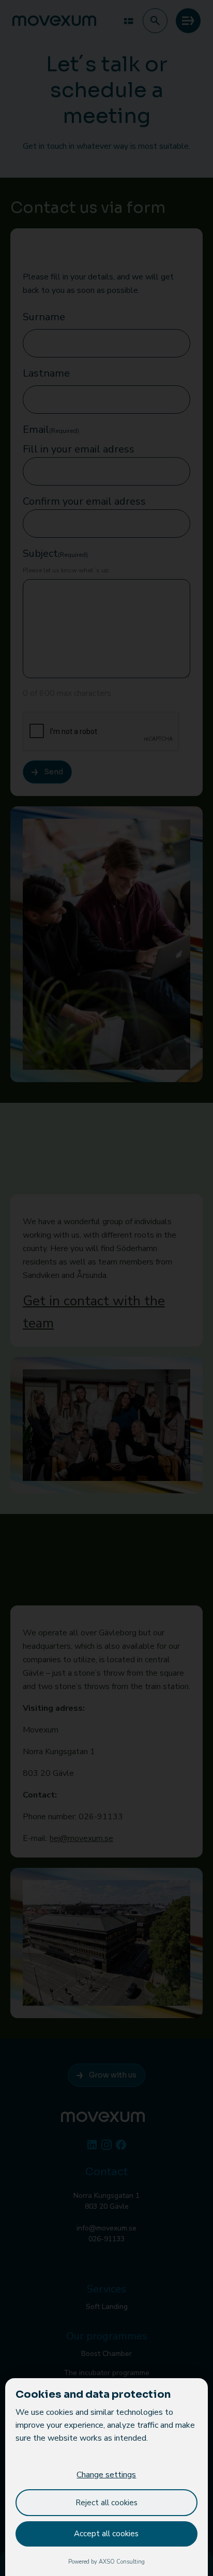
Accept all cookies (106, 2534)
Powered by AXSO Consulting (106, 2562)
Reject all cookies (106, 2503)
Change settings (106, 2475)
